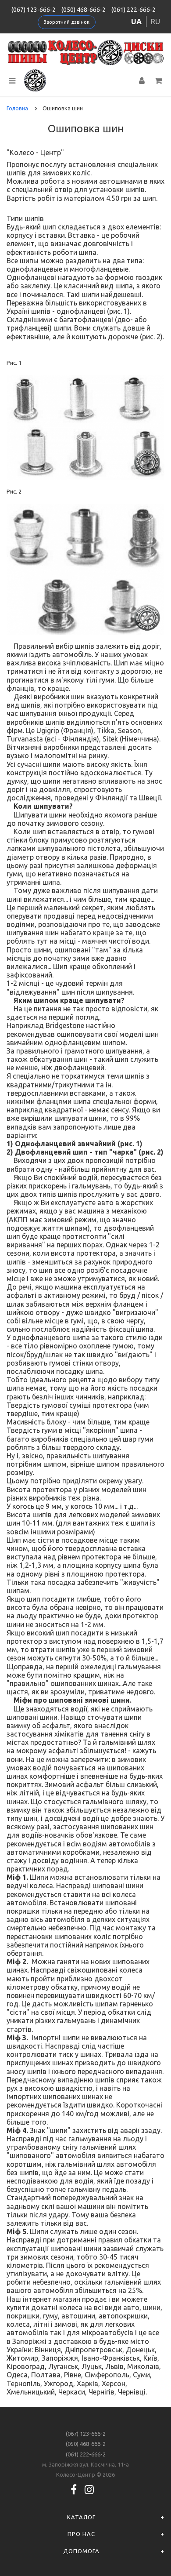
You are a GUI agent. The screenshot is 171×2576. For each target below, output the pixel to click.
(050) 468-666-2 (84, 10)
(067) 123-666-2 (34, 10)
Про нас (81, 2534)
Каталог (81, 2517)
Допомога (81, 2551)
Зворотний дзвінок (67, 22)
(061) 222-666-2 (134, 10)
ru (155, 21)
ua (136, 21)
